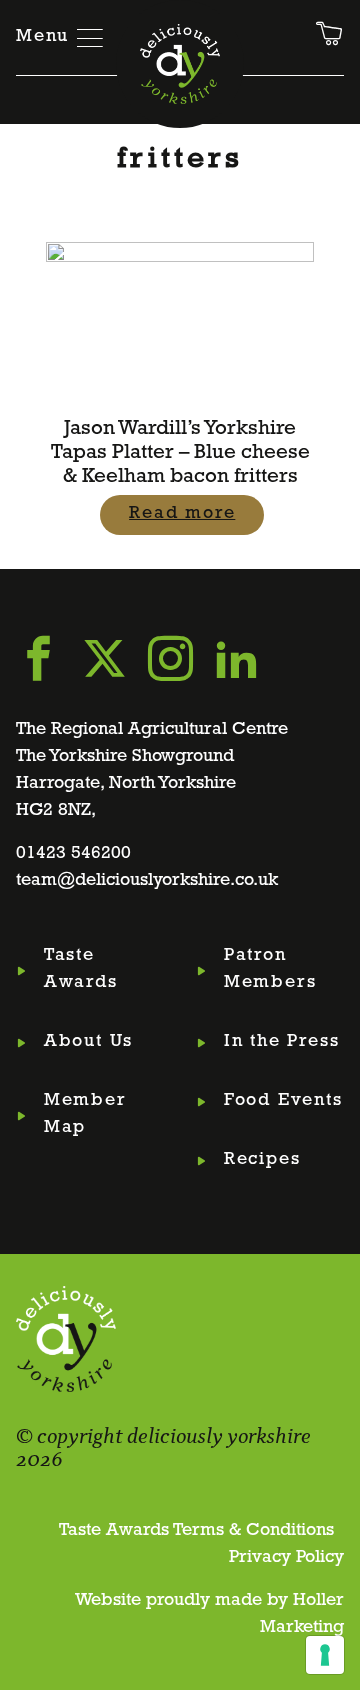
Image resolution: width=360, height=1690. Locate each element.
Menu (42, 37)
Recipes (262, 1160)
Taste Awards (81, 969)
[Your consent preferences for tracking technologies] (325, 1655)
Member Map (85, 1114)
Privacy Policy (286, 1558)
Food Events (283, 1101)
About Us (88, 1042)
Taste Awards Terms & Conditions (196, 1531)
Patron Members (270, 969)
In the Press (282, 1042)
